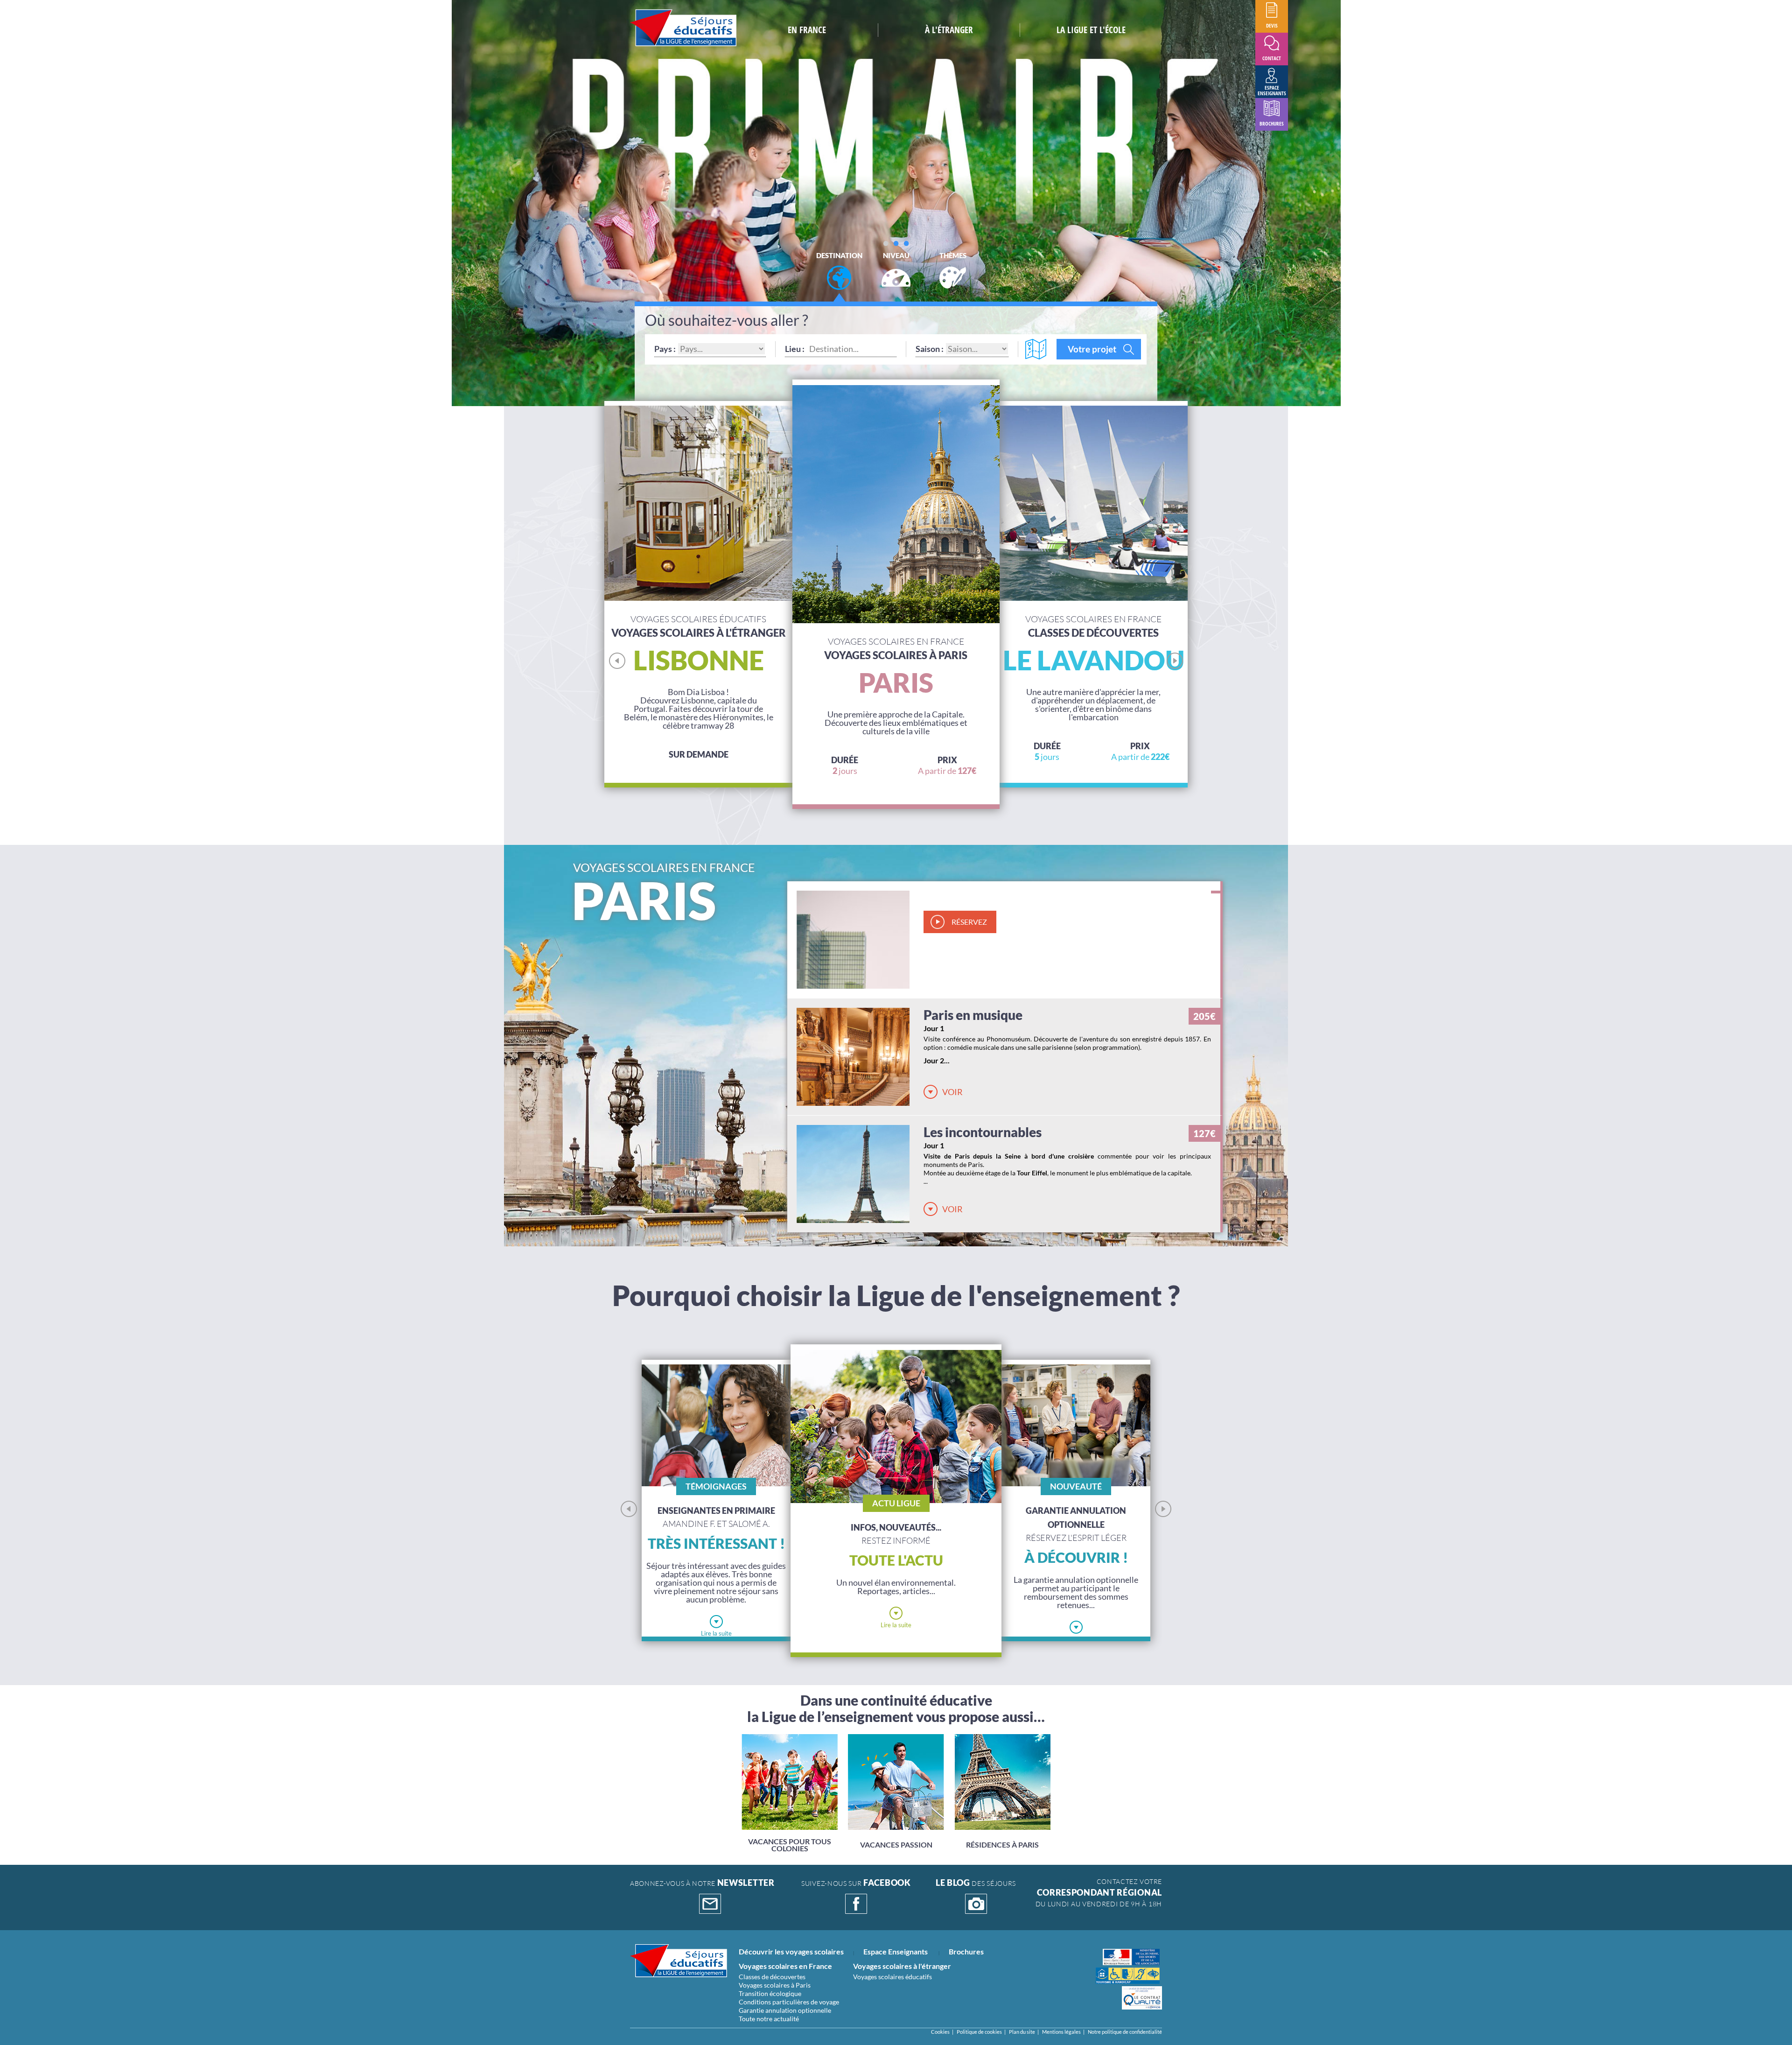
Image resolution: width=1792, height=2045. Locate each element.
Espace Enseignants (896, 1951)
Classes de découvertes (772, 1977)
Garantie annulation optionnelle (785, 2010)
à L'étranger (949, 30)
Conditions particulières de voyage (789, 2002)
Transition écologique (770, 1993)
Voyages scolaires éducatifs (892, 1977)
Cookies (940, 2032)
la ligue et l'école (1091, 30)
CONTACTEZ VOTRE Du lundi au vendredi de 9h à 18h (1099, 1893)
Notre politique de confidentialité (1125, 2032)
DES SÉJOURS (976, 1883)
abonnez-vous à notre (702, 1883)
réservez (969, 922)
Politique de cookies (979, 2032)
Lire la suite (716, 1633)
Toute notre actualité (769, 2019)
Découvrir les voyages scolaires (791, 1951)
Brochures (966, 1951)
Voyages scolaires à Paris (775, 1985)
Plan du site (1022, 2032)
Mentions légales (1061, 2032)
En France (807, 30)
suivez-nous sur (856, 1883)
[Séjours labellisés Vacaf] (1128, 1976)
